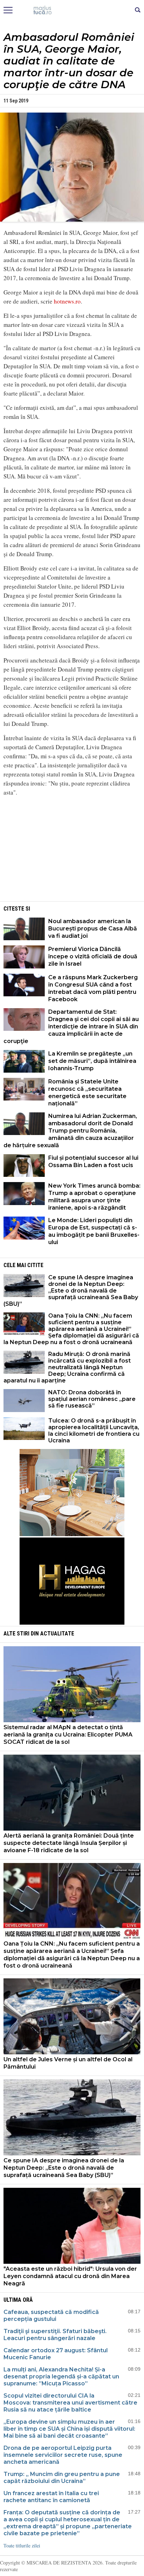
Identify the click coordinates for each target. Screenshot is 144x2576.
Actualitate (57, 1634)
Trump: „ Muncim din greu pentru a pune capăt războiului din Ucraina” (62, 2478)
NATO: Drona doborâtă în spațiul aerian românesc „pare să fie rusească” (92, 1399)
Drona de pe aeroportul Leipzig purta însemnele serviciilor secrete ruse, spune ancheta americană (63, 2455)
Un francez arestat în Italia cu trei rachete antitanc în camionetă (51, 2497)
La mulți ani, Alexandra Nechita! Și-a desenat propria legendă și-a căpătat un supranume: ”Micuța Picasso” (61, 2376)
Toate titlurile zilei (22, 2546)
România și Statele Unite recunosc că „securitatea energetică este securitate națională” (87, 1092)
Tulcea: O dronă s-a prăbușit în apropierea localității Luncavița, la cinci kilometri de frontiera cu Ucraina (94, 1431)
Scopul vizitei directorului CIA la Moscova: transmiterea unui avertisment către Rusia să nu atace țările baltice (70, 2403)
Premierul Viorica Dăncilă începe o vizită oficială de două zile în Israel (93, 956)
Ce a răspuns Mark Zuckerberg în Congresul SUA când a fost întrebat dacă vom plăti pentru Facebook (93, 988)
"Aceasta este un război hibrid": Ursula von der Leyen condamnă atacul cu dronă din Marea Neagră (70, 2276)
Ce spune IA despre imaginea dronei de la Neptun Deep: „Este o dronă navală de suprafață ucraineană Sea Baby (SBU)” (71, 1291)
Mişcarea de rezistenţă (72, 10)
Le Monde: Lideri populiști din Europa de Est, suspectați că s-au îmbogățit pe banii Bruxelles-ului (94, 1231)
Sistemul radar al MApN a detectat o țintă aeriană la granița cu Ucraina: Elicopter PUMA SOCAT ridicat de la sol (68, 1735)
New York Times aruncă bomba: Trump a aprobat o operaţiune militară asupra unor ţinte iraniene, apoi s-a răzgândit (94, 1197)
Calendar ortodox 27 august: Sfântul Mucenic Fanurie (56, 2354)
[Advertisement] (72, 851)
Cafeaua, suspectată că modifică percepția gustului (51, 2316)
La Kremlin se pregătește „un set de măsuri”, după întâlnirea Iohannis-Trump (92, 1061)
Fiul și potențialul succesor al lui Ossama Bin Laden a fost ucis (93, 1161)
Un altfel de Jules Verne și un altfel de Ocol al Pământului (68, 2063)
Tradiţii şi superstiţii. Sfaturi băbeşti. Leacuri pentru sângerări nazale (55, 2335)
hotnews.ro (67, 301)
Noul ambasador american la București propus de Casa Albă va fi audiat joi (93, 929)
